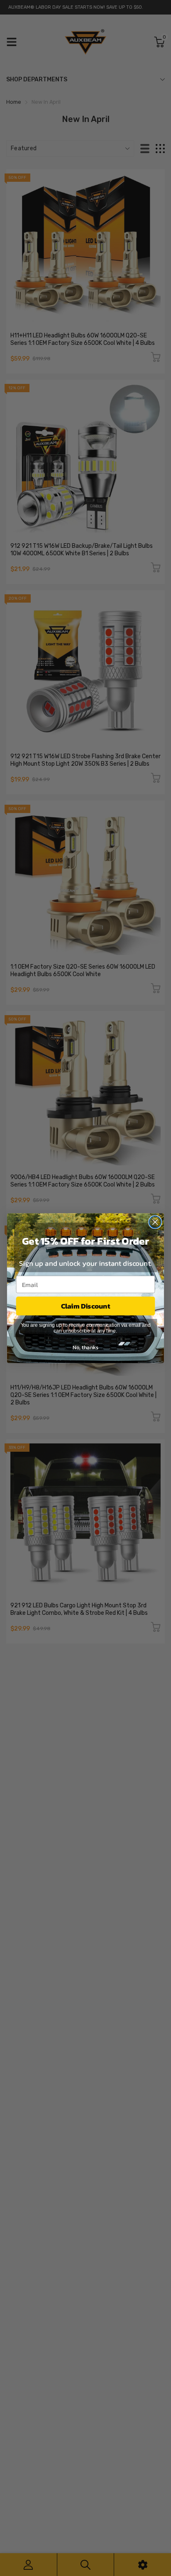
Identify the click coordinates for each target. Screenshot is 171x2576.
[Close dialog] (155, 1222)
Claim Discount (86, 1306)
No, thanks (85, 1347)
